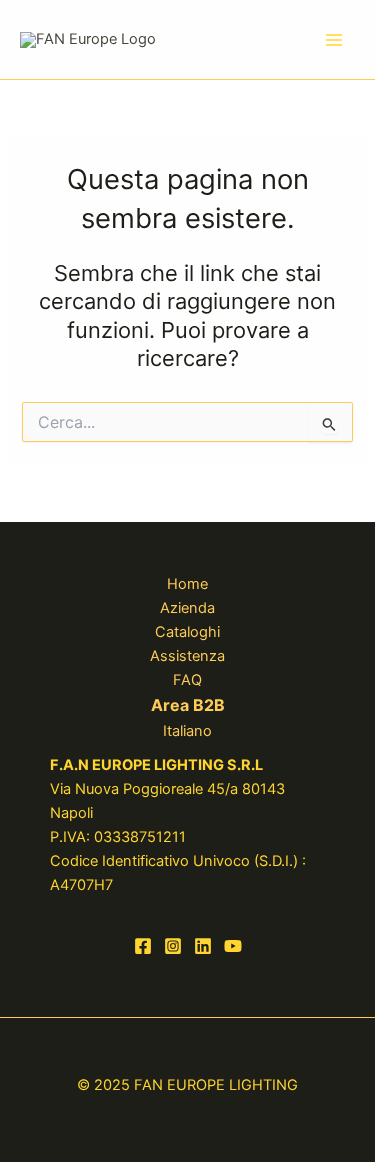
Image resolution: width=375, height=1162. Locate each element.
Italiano (187, 731)
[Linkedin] (203, 946)
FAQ (187, 680)
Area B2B (188, 705)
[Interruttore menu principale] (334, 40)
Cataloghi (187, 632)
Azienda (187, 608)
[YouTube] (233, 946)
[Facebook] (143, 946)
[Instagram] (173, 946)
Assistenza (187, 656)
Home (187, 584)
